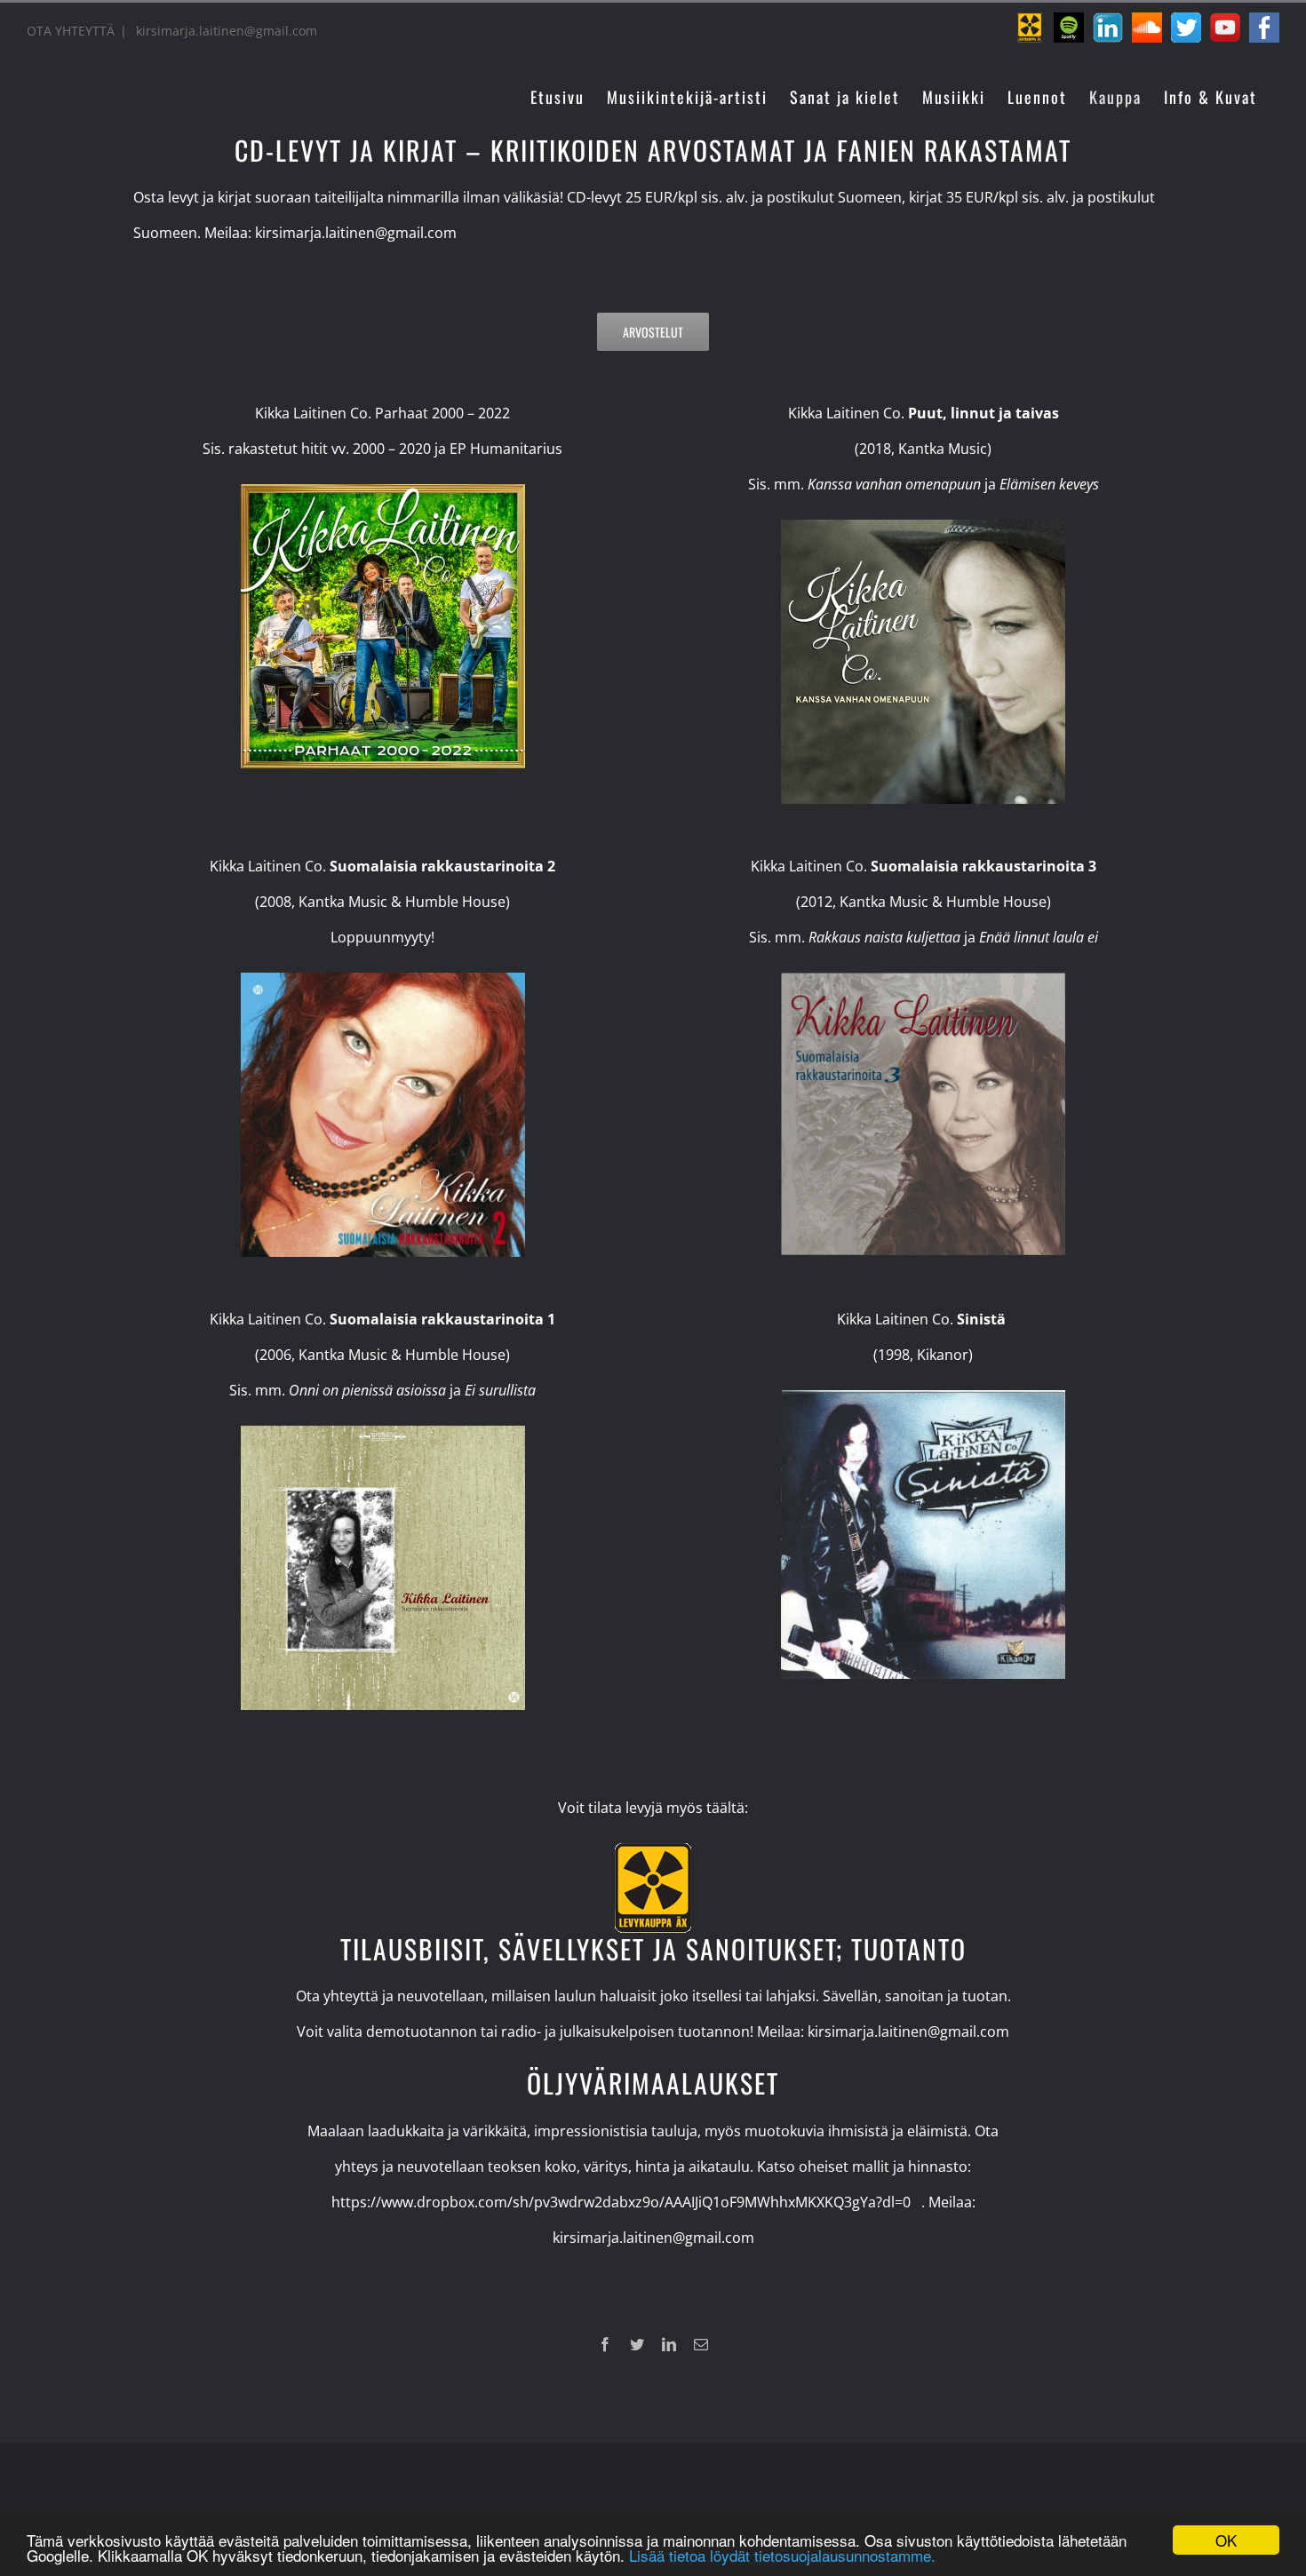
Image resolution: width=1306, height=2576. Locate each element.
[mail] (701, 2344)
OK (1226, 2540)
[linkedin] (669, 2344)
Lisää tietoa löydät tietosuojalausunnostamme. (782, 2555)
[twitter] (637, 2344)
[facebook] (605, 2344)
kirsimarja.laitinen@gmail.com (225, 31)
